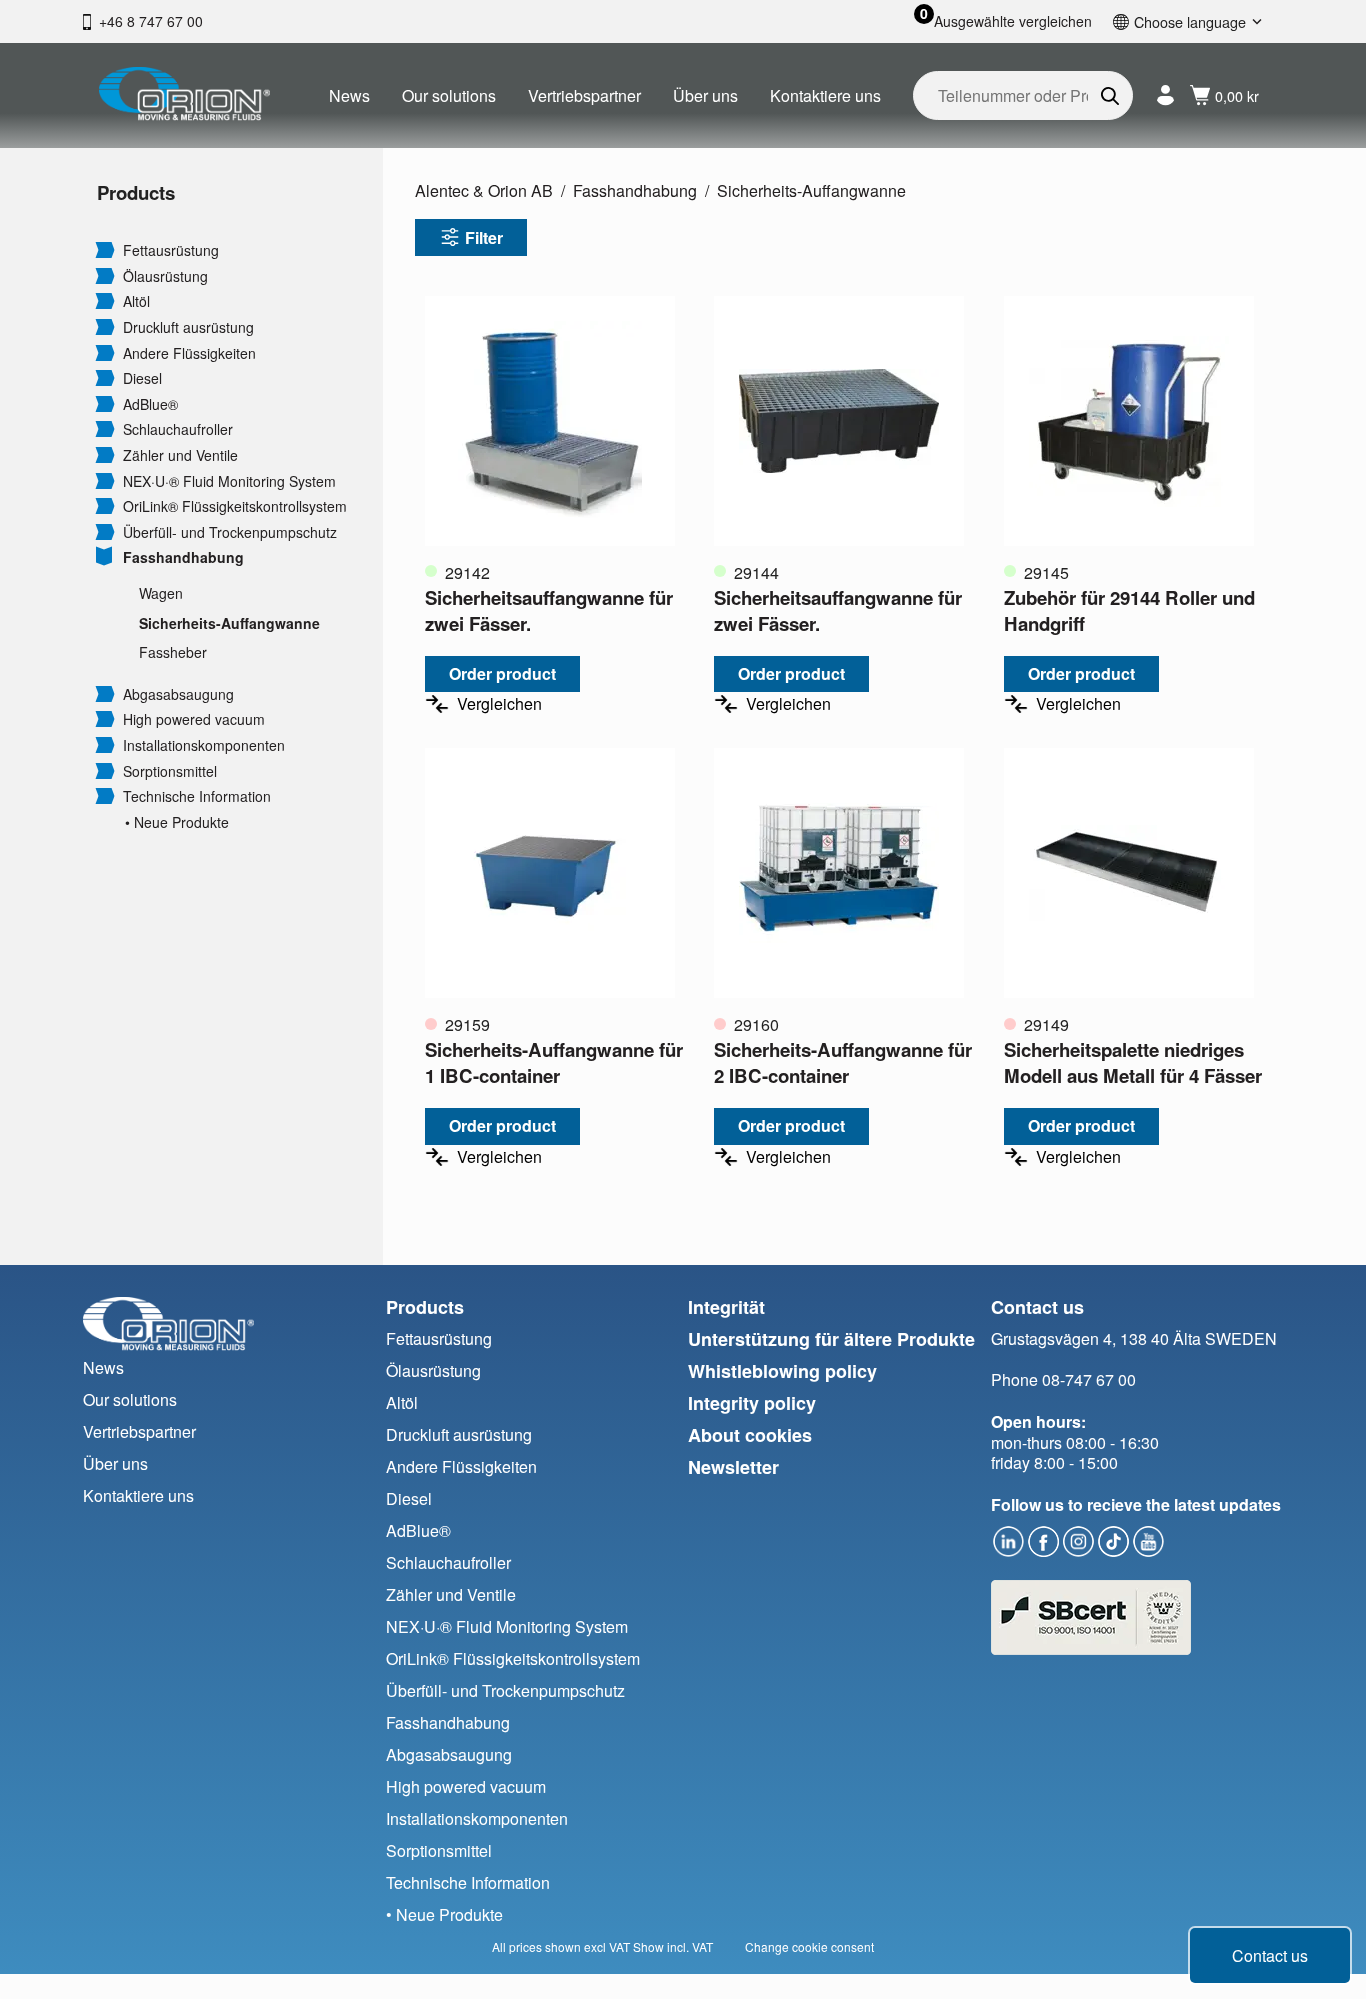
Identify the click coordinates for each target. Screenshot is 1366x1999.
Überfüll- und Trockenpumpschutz (230, 532)
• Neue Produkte (177, 822)
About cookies (750, 1435)
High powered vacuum (194, 719)
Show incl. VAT (673, 1946)
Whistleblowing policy (782, 1371)
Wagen (161, 593)
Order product (502, 673)
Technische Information (197, 796)
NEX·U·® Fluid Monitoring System (229, 481)
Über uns (705, 95)
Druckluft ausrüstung (188, 327)
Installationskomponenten (204, 745)
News (349, 95)
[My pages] (1165, 95)
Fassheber (173, 652)
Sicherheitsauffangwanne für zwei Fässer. (549, 610)
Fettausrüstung (171, 250)
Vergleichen (499, 703)
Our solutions (449, 95)
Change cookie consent (809, 1946)
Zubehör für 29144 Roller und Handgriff (1129, 610)
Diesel (142, 378)
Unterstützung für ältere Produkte (831, 1339)
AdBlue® (150, 404)
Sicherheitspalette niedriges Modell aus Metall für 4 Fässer (1133, 1062)
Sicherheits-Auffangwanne (229, 623)
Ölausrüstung (165, 276)
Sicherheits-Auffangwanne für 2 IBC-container (843, 1062)
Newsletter (733, 1467)
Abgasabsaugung (178, 694)
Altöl (136, 301)
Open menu (105, 249)
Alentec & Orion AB (484, 190)
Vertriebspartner (584, 95)
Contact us (1270, 1955)
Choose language (1190, 21)
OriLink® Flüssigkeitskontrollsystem (235, 506)
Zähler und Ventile (180, 455)
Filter (484, 237)
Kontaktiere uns (825, 95)
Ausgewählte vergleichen (1013, 21)
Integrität (726, 1307)
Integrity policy (752, 1403)
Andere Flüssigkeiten (189, 353)
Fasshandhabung (183, 557)
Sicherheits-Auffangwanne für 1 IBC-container (554, 1062)
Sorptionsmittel (170, 771)
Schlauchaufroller (178, 429)
